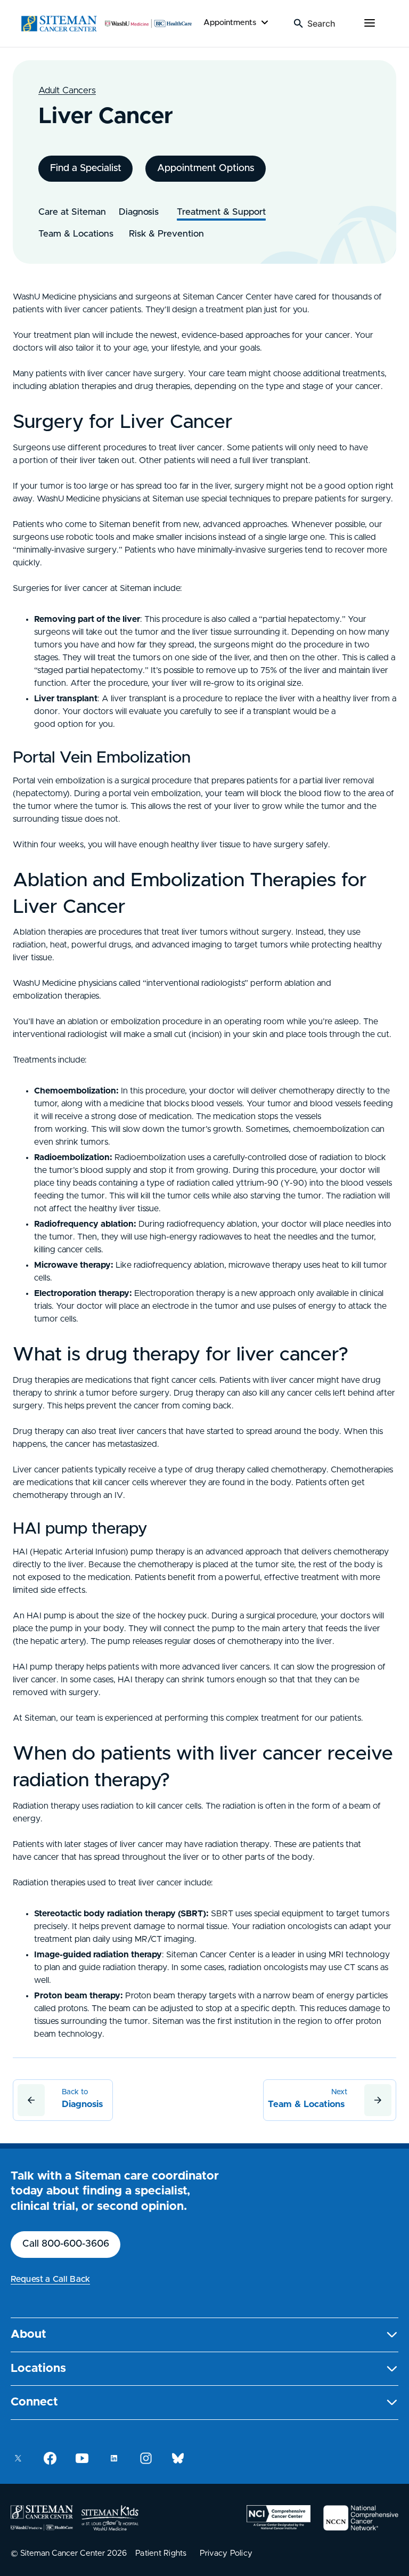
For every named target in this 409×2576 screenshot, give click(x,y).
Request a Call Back (50, 2279)
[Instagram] (146, 2458)
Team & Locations (77, 234)
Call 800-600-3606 (66, 2244)
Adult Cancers (67, 90)
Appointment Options (206, 168)
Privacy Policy (226, 2553)
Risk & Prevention (168, 234)
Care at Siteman (72, 212)
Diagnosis (141, 212)
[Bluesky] (178, 2458)
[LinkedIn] (114, 2458)
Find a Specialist (86, 168)
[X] (18, 2458)
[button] (204, 2335)
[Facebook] (50, 2458)
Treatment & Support (221, 212)
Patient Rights (161, 2553)
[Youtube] (82, 2458)
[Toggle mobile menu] (370, 23)
